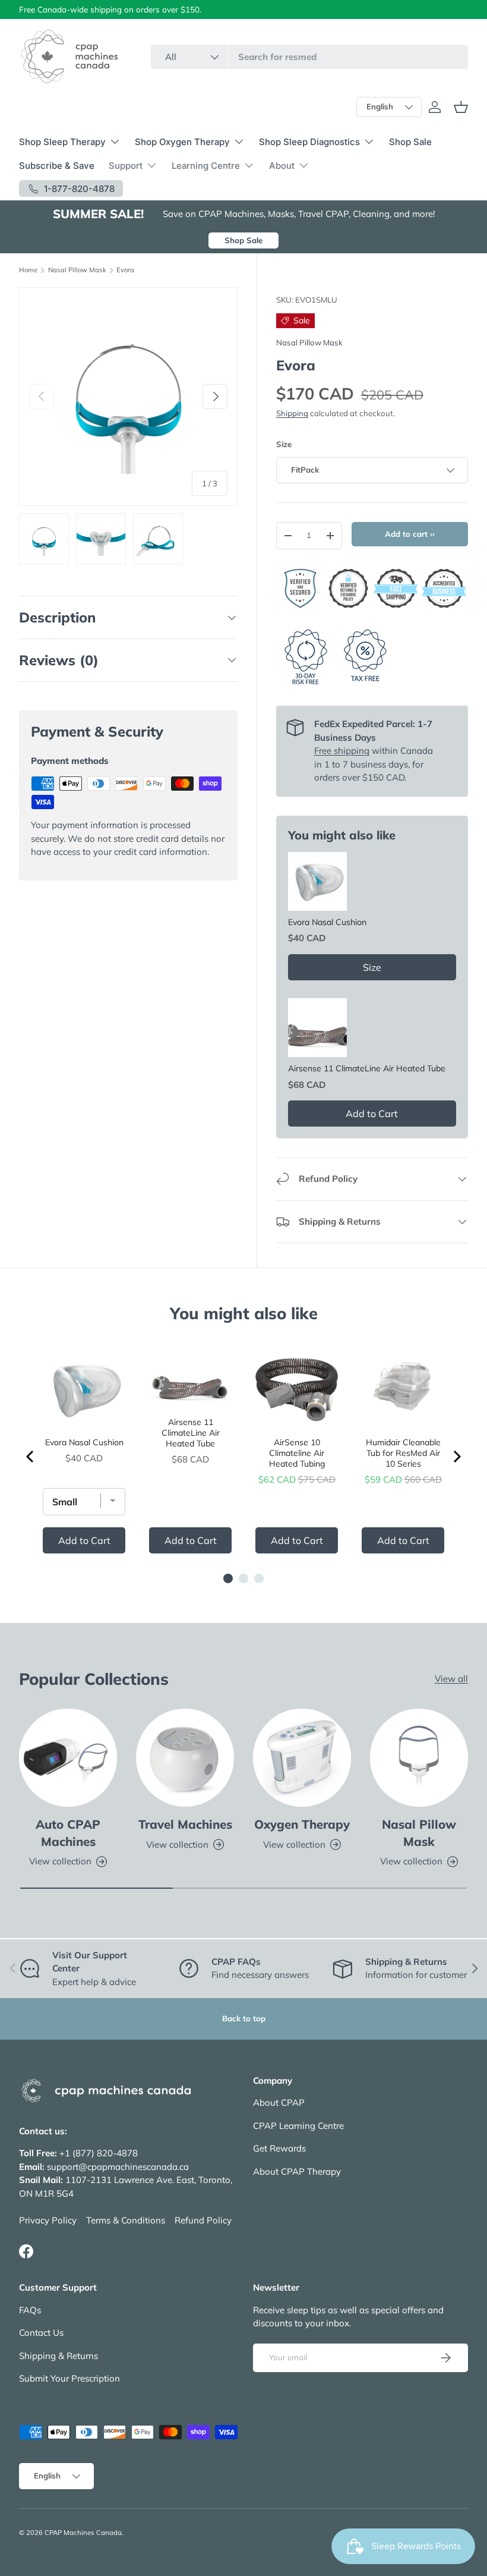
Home (28, 270)
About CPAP (279, 2102)
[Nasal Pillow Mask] (419, 1758)
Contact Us (41, 2333)
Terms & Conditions (126, 2220)
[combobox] (309, 57)
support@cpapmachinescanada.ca (118, 2167)
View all (451, 1679)
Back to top (244, 2018)
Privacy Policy (48, 2220)
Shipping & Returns (58, 2356)
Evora (125, 270)
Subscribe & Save (57, 166)
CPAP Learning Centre (298, 2126)
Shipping (292, 413)
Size (284, 444)
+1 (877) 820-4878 (99, 2153)
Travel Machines (185, 1824)
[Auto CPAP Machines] (68, 1758)
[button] (461, 107)
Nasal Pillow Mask (77, 270)
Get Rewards (279, 2148)
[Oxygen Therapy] (302, 1758)
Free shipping (342, 751)
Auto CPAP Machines (68, 1833)
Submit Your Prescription (69, 2378)
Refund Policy (203, 2220)
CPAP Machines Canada (83, 2533)
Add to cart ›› (410, 534)
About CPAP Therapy (297, 2171)
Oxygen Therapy (302, 1824)
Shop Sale (410, 142)
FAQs (30, 2310)
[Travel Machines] (185, 1758)
